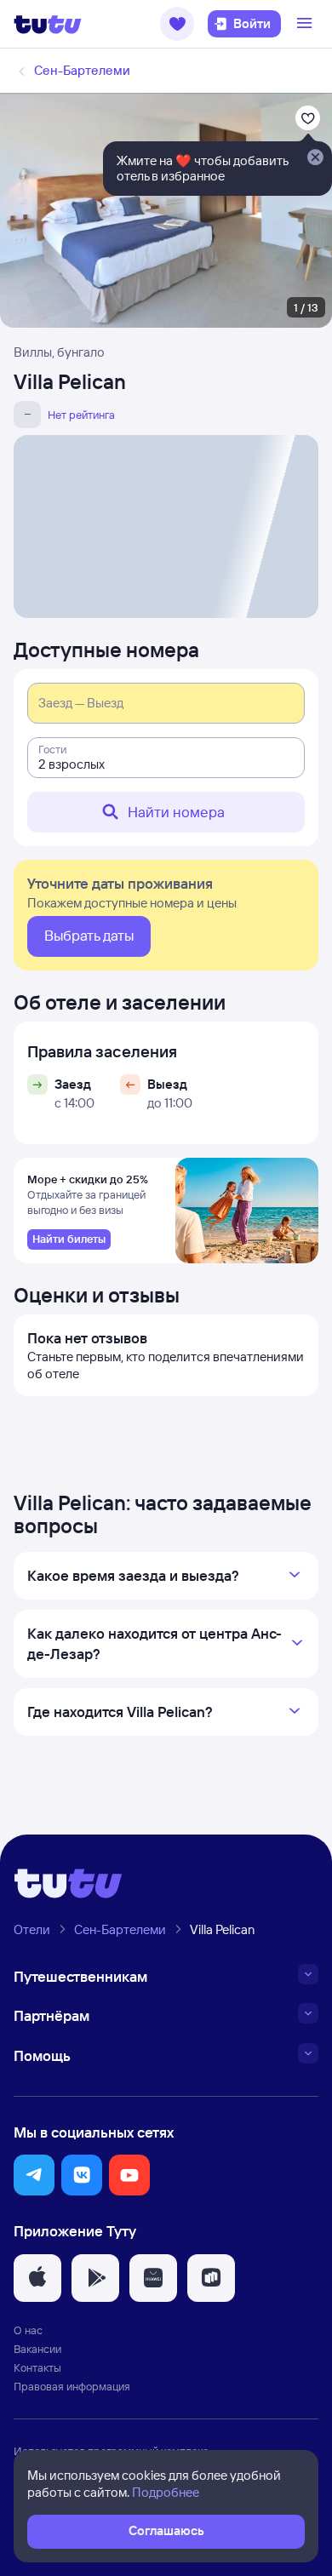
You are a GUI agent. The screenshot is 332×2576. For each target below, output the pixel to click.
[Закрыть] (315, 158)
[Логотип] (48, 24)
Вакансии (37, 2349)
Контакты (37, 2367)
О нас (28, 2330)
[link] (69, 1239)
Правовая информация (72, 2386)
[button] (177, 24)
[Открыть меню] (306, 24)
